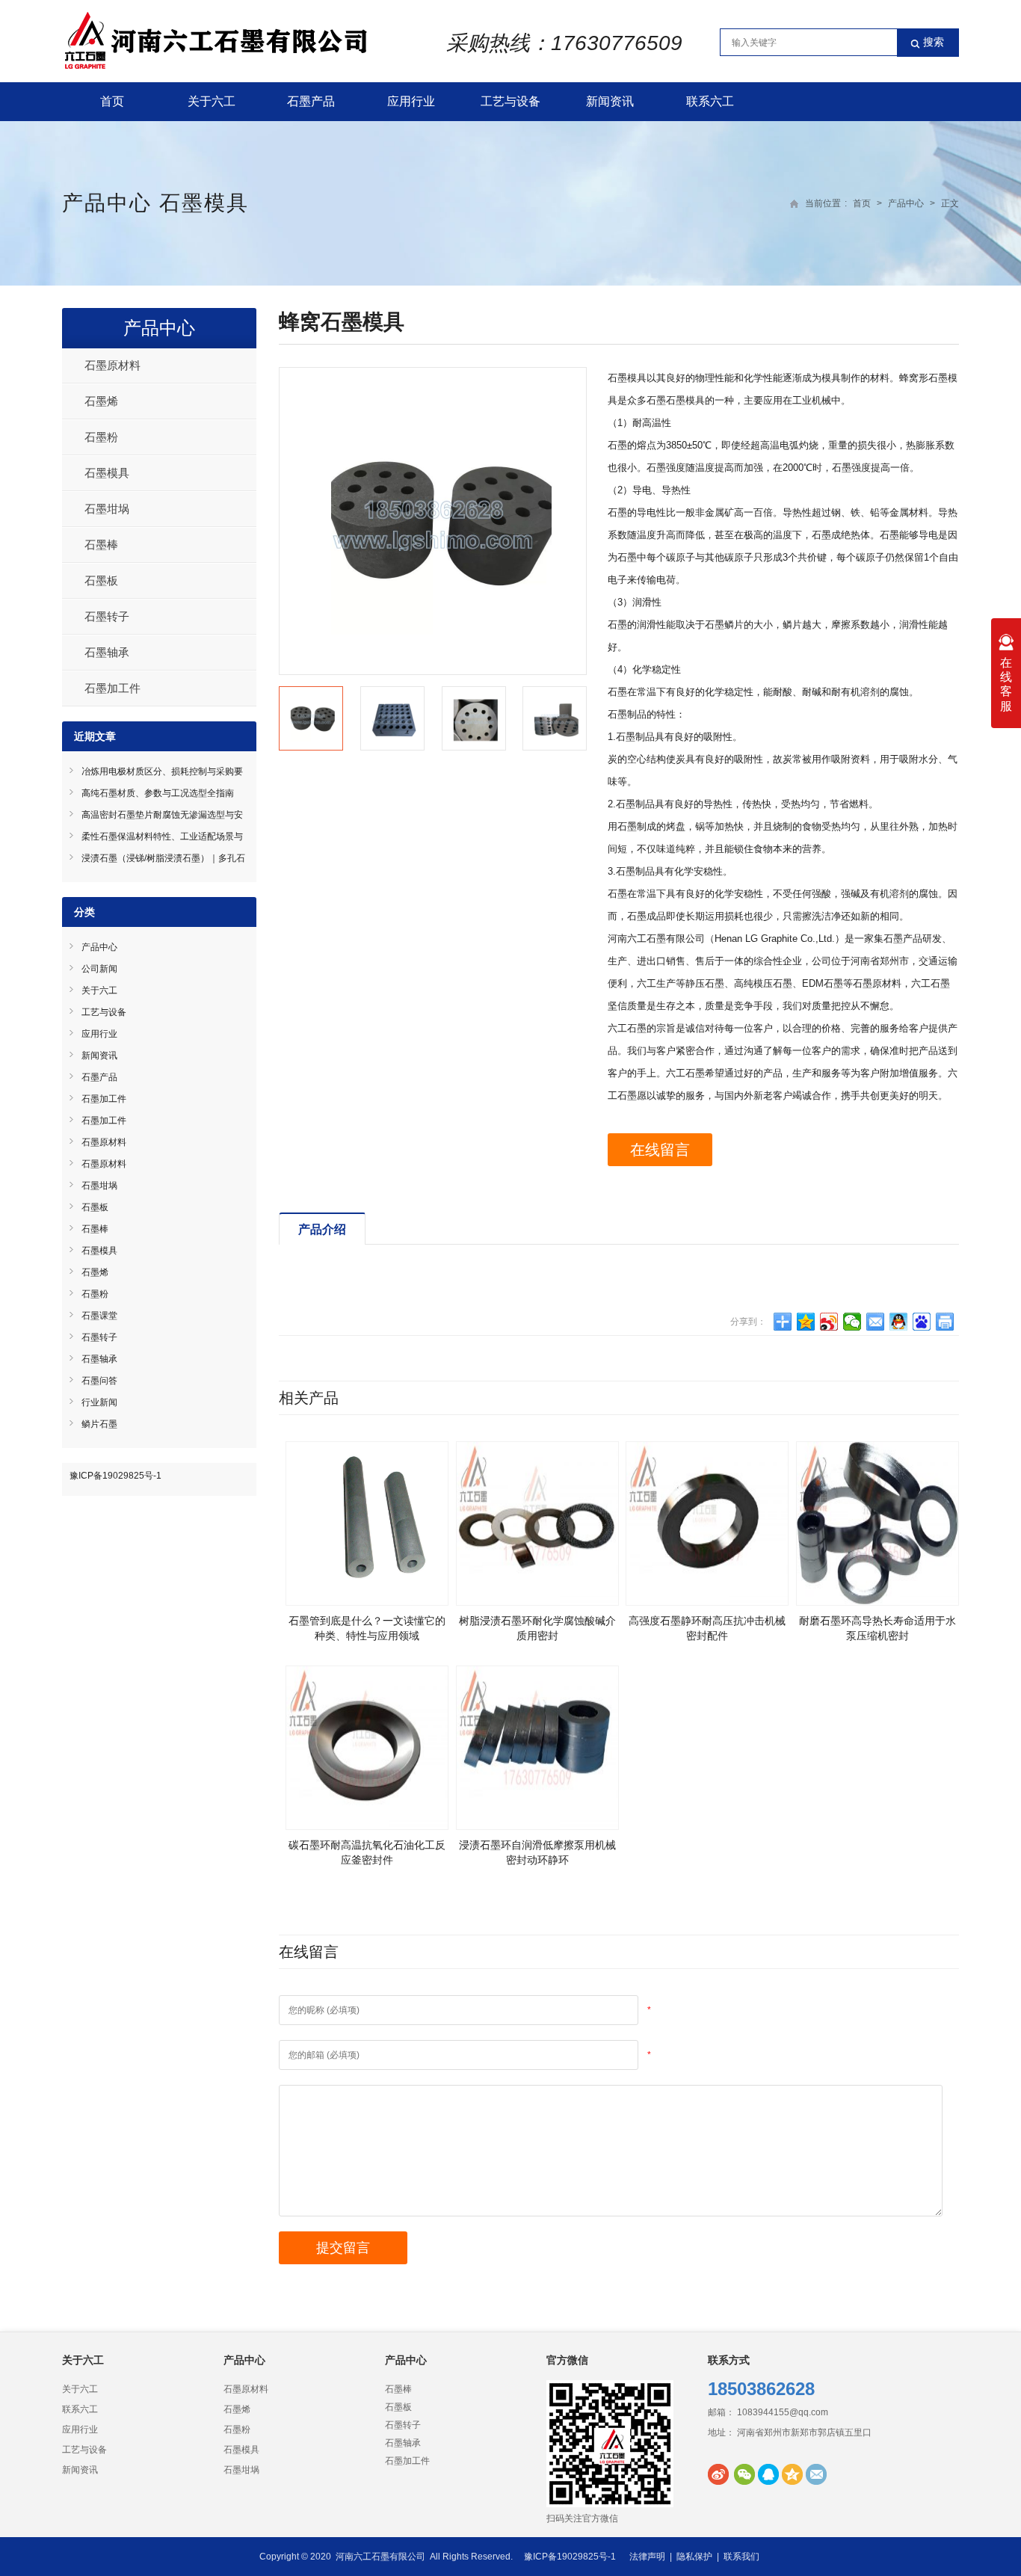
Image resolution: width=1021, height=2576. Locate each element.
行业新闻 (99, 1402)
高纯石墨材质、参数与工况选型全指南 (158, 793)
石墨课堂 (99, 1316)
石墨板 (101, 580)
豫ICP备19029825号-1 (115, 1476)
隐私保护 (694, 2557)
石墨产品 (311, 101)
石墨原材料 (112, 365)
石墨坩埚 (107, 509)
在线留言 (660, 1150)
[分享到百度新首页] (922, 1322)
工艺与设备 (510, 101)
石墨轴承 (107, 652)
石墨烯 (101, 401)
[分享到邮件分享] (876, 1322)
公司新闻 (99, 969)
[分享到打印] (945, 1322)
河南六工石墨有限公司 (380, 2557)
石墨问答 (99, 1381)
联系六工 (710, 101)
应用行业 (411, 101)
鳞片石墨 (99, 1424)
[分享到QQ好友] (899, 1322)
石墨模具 (204, 203)
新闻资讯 (610, 101)
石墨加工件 (112, 688)
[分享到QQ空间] (806, 1322)
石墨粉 (101, 437)
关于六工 (212, 101)
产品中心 (107, 203)
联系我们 (741, 2557)
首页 (112, 101)
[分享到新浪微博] (829, 1322)
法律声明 (647, 2557)
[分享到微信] (852, 1322)
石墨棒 (101, 545)
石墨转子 (107, 616)
